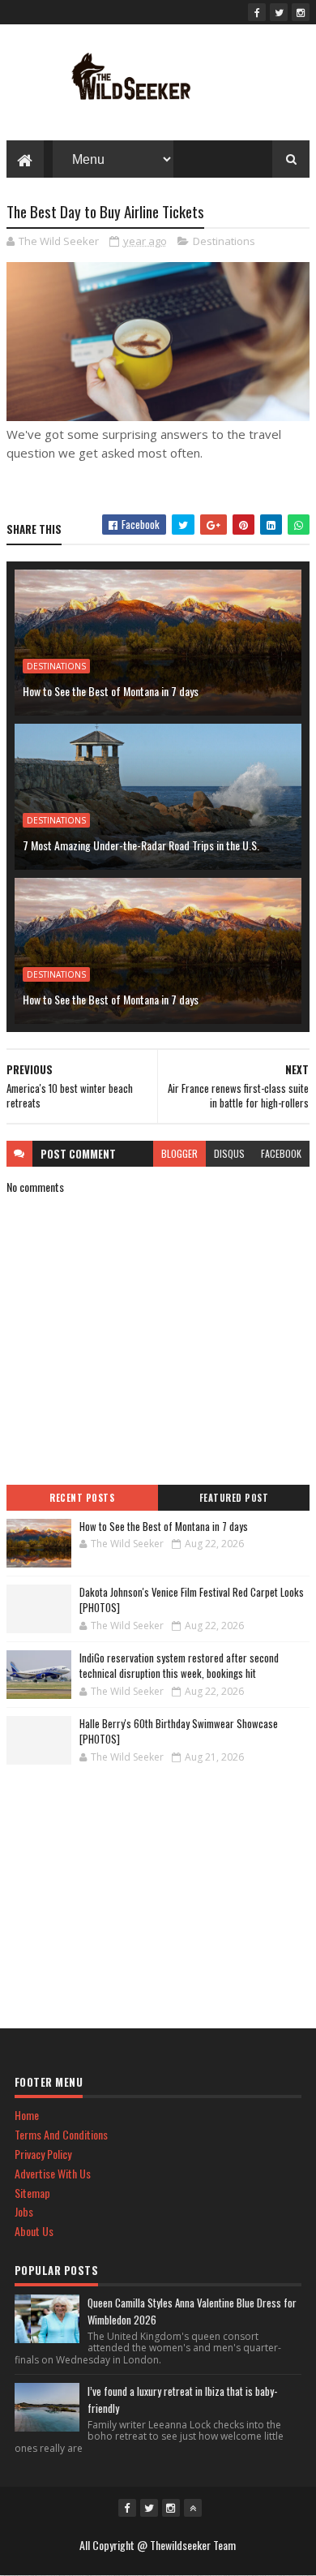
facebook (281, 1153)
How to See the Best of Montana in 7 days (111, 691)
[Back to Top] (193, 2508)
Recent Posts (82, 1498)
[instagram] (301, 12)
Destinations (224, 241)
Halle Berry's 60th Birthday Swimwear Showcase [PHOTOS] (179, 1731)
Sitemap (32, 2193)
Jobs (24, 2211)
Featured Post (234, 1498)
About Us (34, 2231)
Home (27, 2115)
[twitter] (279, 12)
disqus (229, 1153)
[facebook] (257, 12)
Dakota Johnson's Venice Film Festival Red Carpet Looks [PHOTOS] (192, 1600)
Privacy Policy (43, 2154)
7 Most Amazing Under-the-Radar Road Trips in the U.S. (141, 845)
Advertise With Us (53, 2173)
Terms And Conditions (61, 2134)
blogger (179, 1153)
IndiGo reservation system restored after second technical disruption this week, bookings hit (179, 1666)
